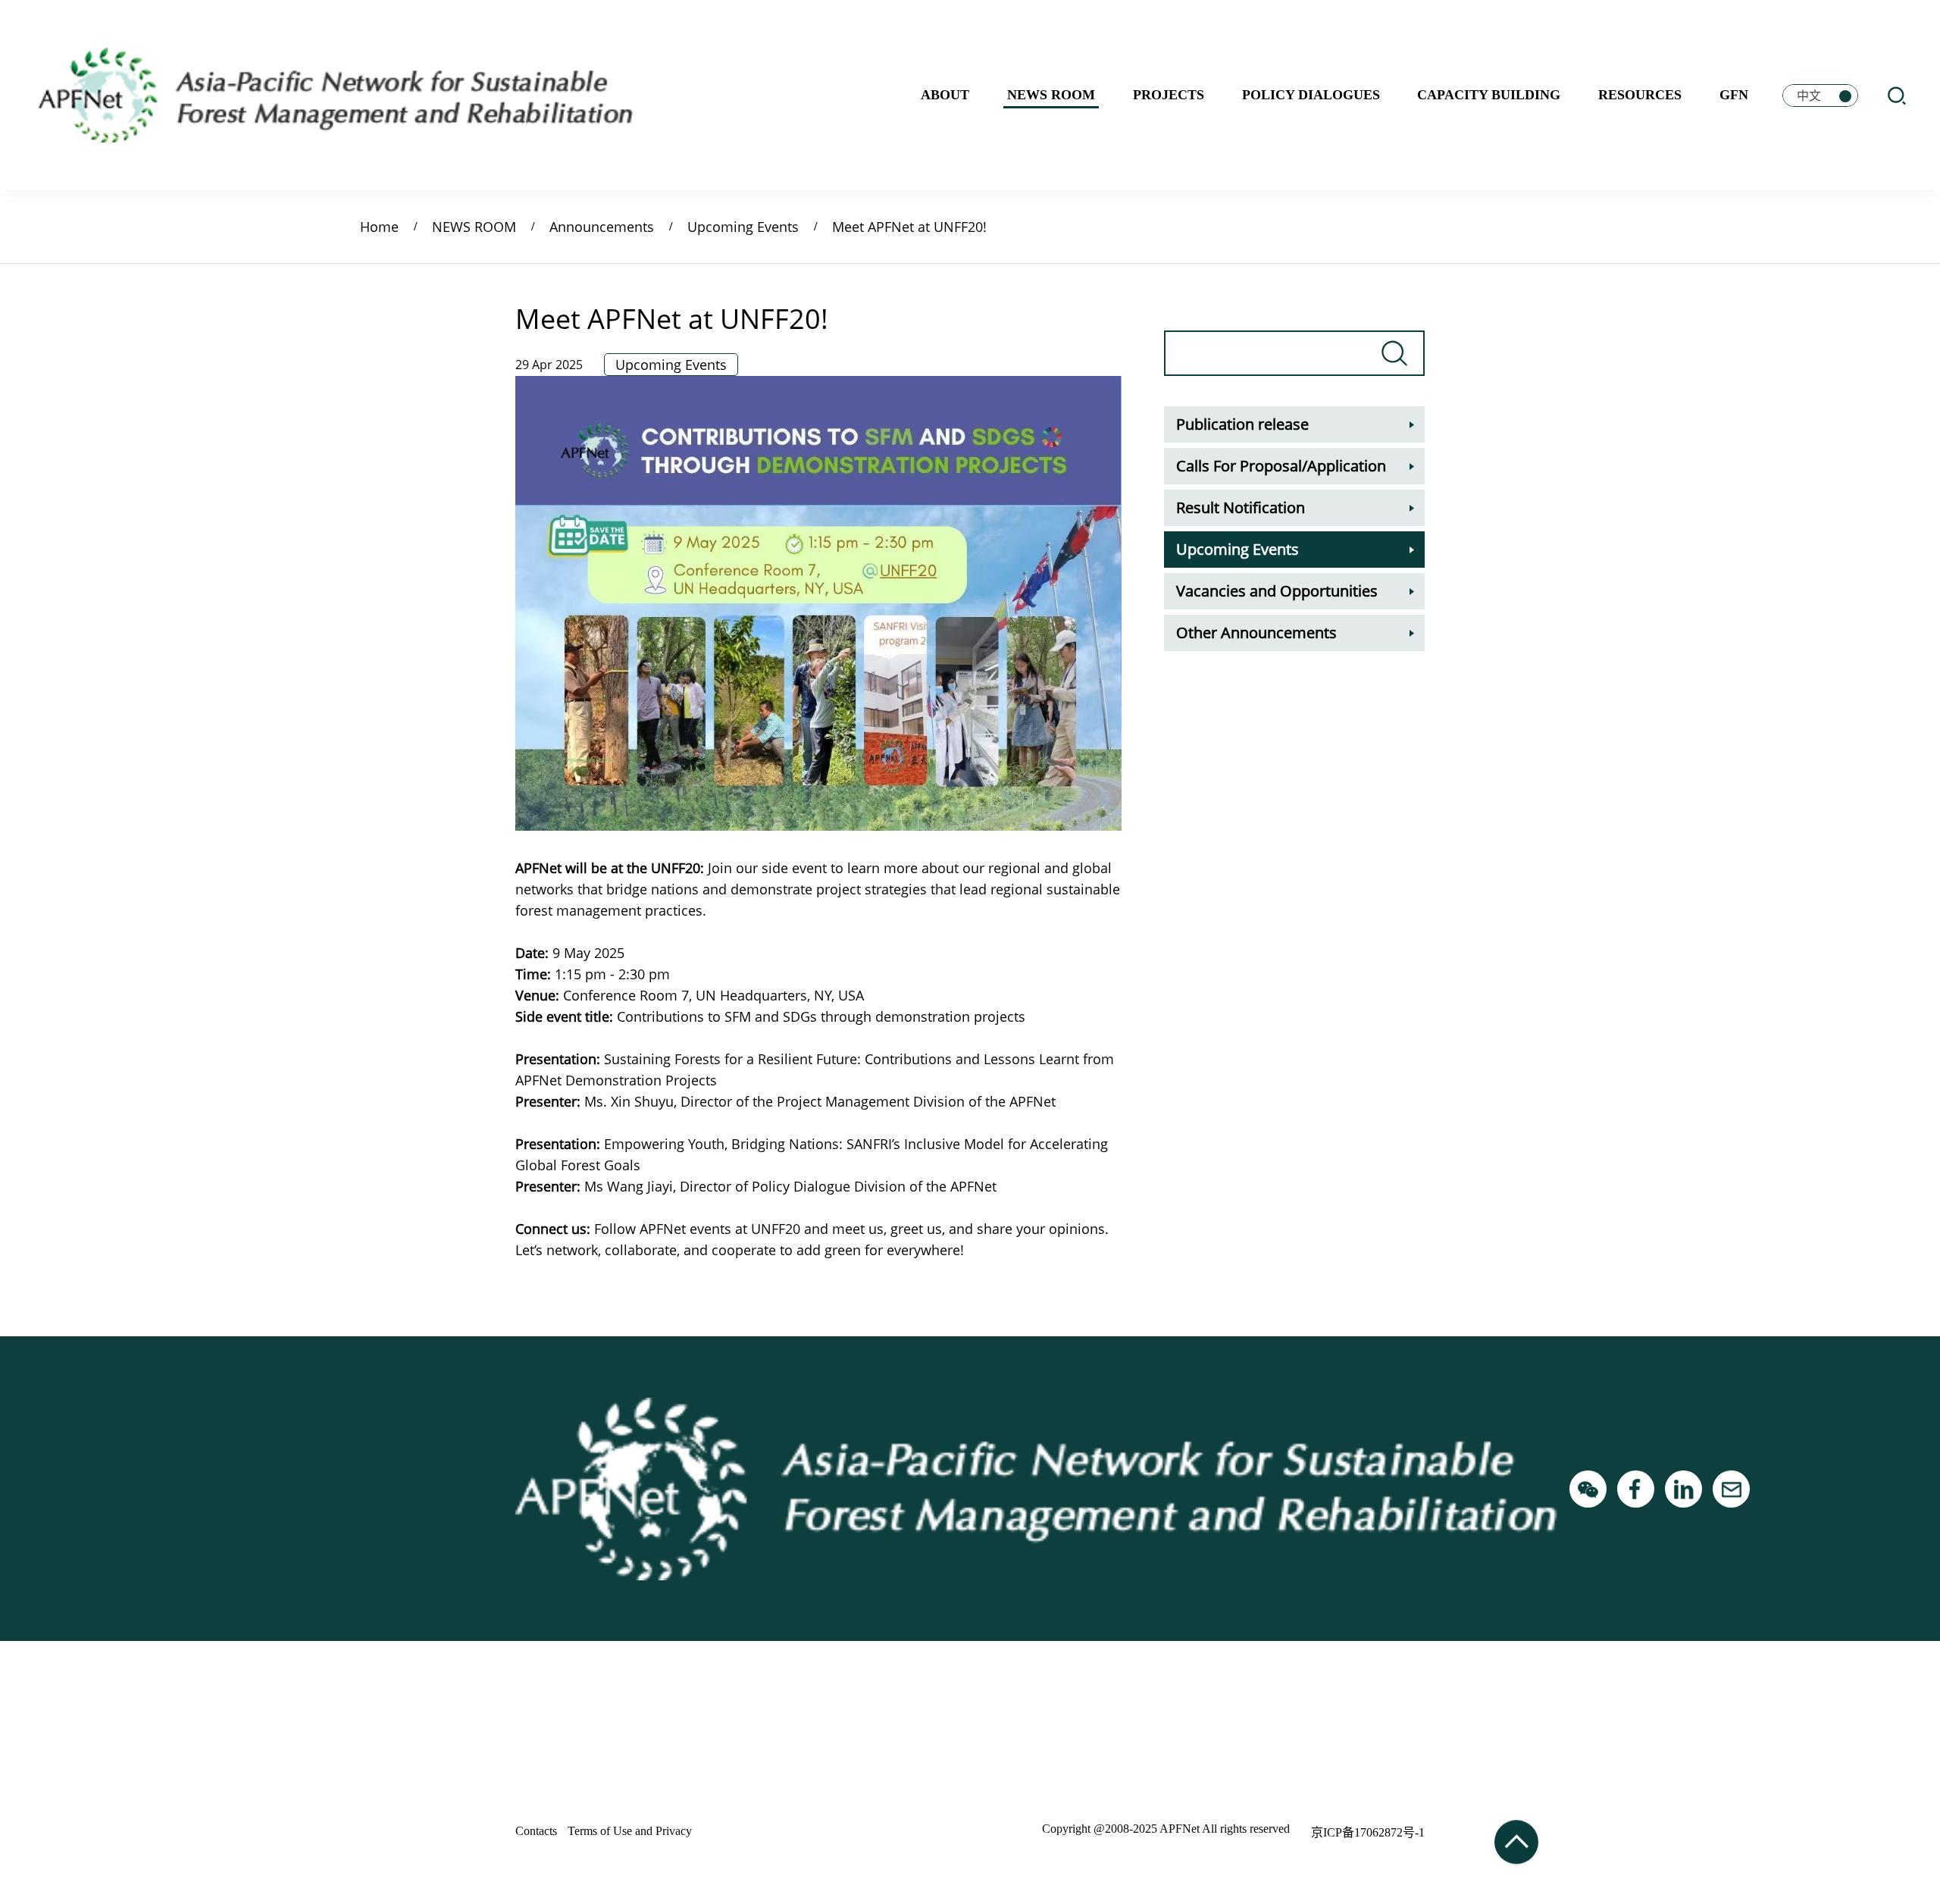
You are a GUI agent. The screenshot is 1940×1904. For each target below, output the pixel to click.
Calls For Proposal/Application (1281, 466)
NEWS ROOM (1051, 95)
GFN (1734, 95)
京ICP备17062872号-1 (1368, 1832)
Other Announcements (1256, 633)
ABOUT (945, 95)
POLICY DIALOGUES (1311, 95)
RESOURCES (1640, 95)
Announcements (602, 227)
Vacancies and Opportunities (1277, 591)
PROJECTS (1169, 95)
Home (379, 227)
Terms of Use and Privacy (630, 1831)
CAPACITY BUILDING (1489, 95)
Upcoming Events (743, 227)
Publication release (1242, 424)
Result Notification (1241, 507)
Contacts (536, 1831)
